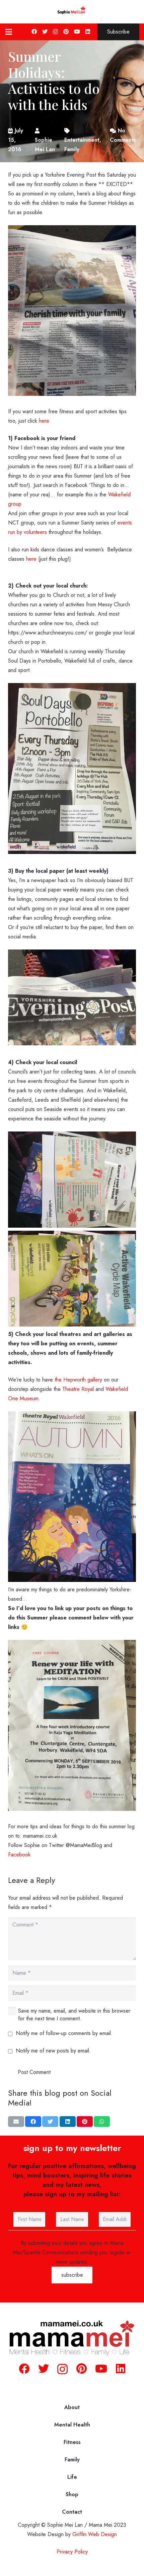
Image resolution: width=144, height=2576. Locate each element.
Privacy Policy (72, 2552)
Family (72, 2460)
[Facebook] (34, 32)
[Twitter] (45, 32)
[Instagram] (55, 32)
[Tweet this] (50, 2122)
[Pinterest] (66, 32)
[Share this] (33, 2122)
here (44, 421)
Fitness (72, 2442)
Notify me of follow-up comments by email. (64, 2033)
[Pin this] (85, 2122)
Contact (72, 2512)
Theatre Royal (78, 1389)
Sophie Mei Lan (45, 145)
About (72, 2407)
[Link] (72, 12)
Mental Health (72, 2425)
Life (72, 2477)
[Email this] (16, 2122)
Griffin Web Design (95, 2534)
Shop (72, 2494)
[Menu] (9, 32)
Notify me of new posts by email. (53, 2051)
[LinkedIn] (88, 32)
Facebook (19, 1855)
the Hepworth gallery (78, 1380)
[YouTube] (77, 32)
